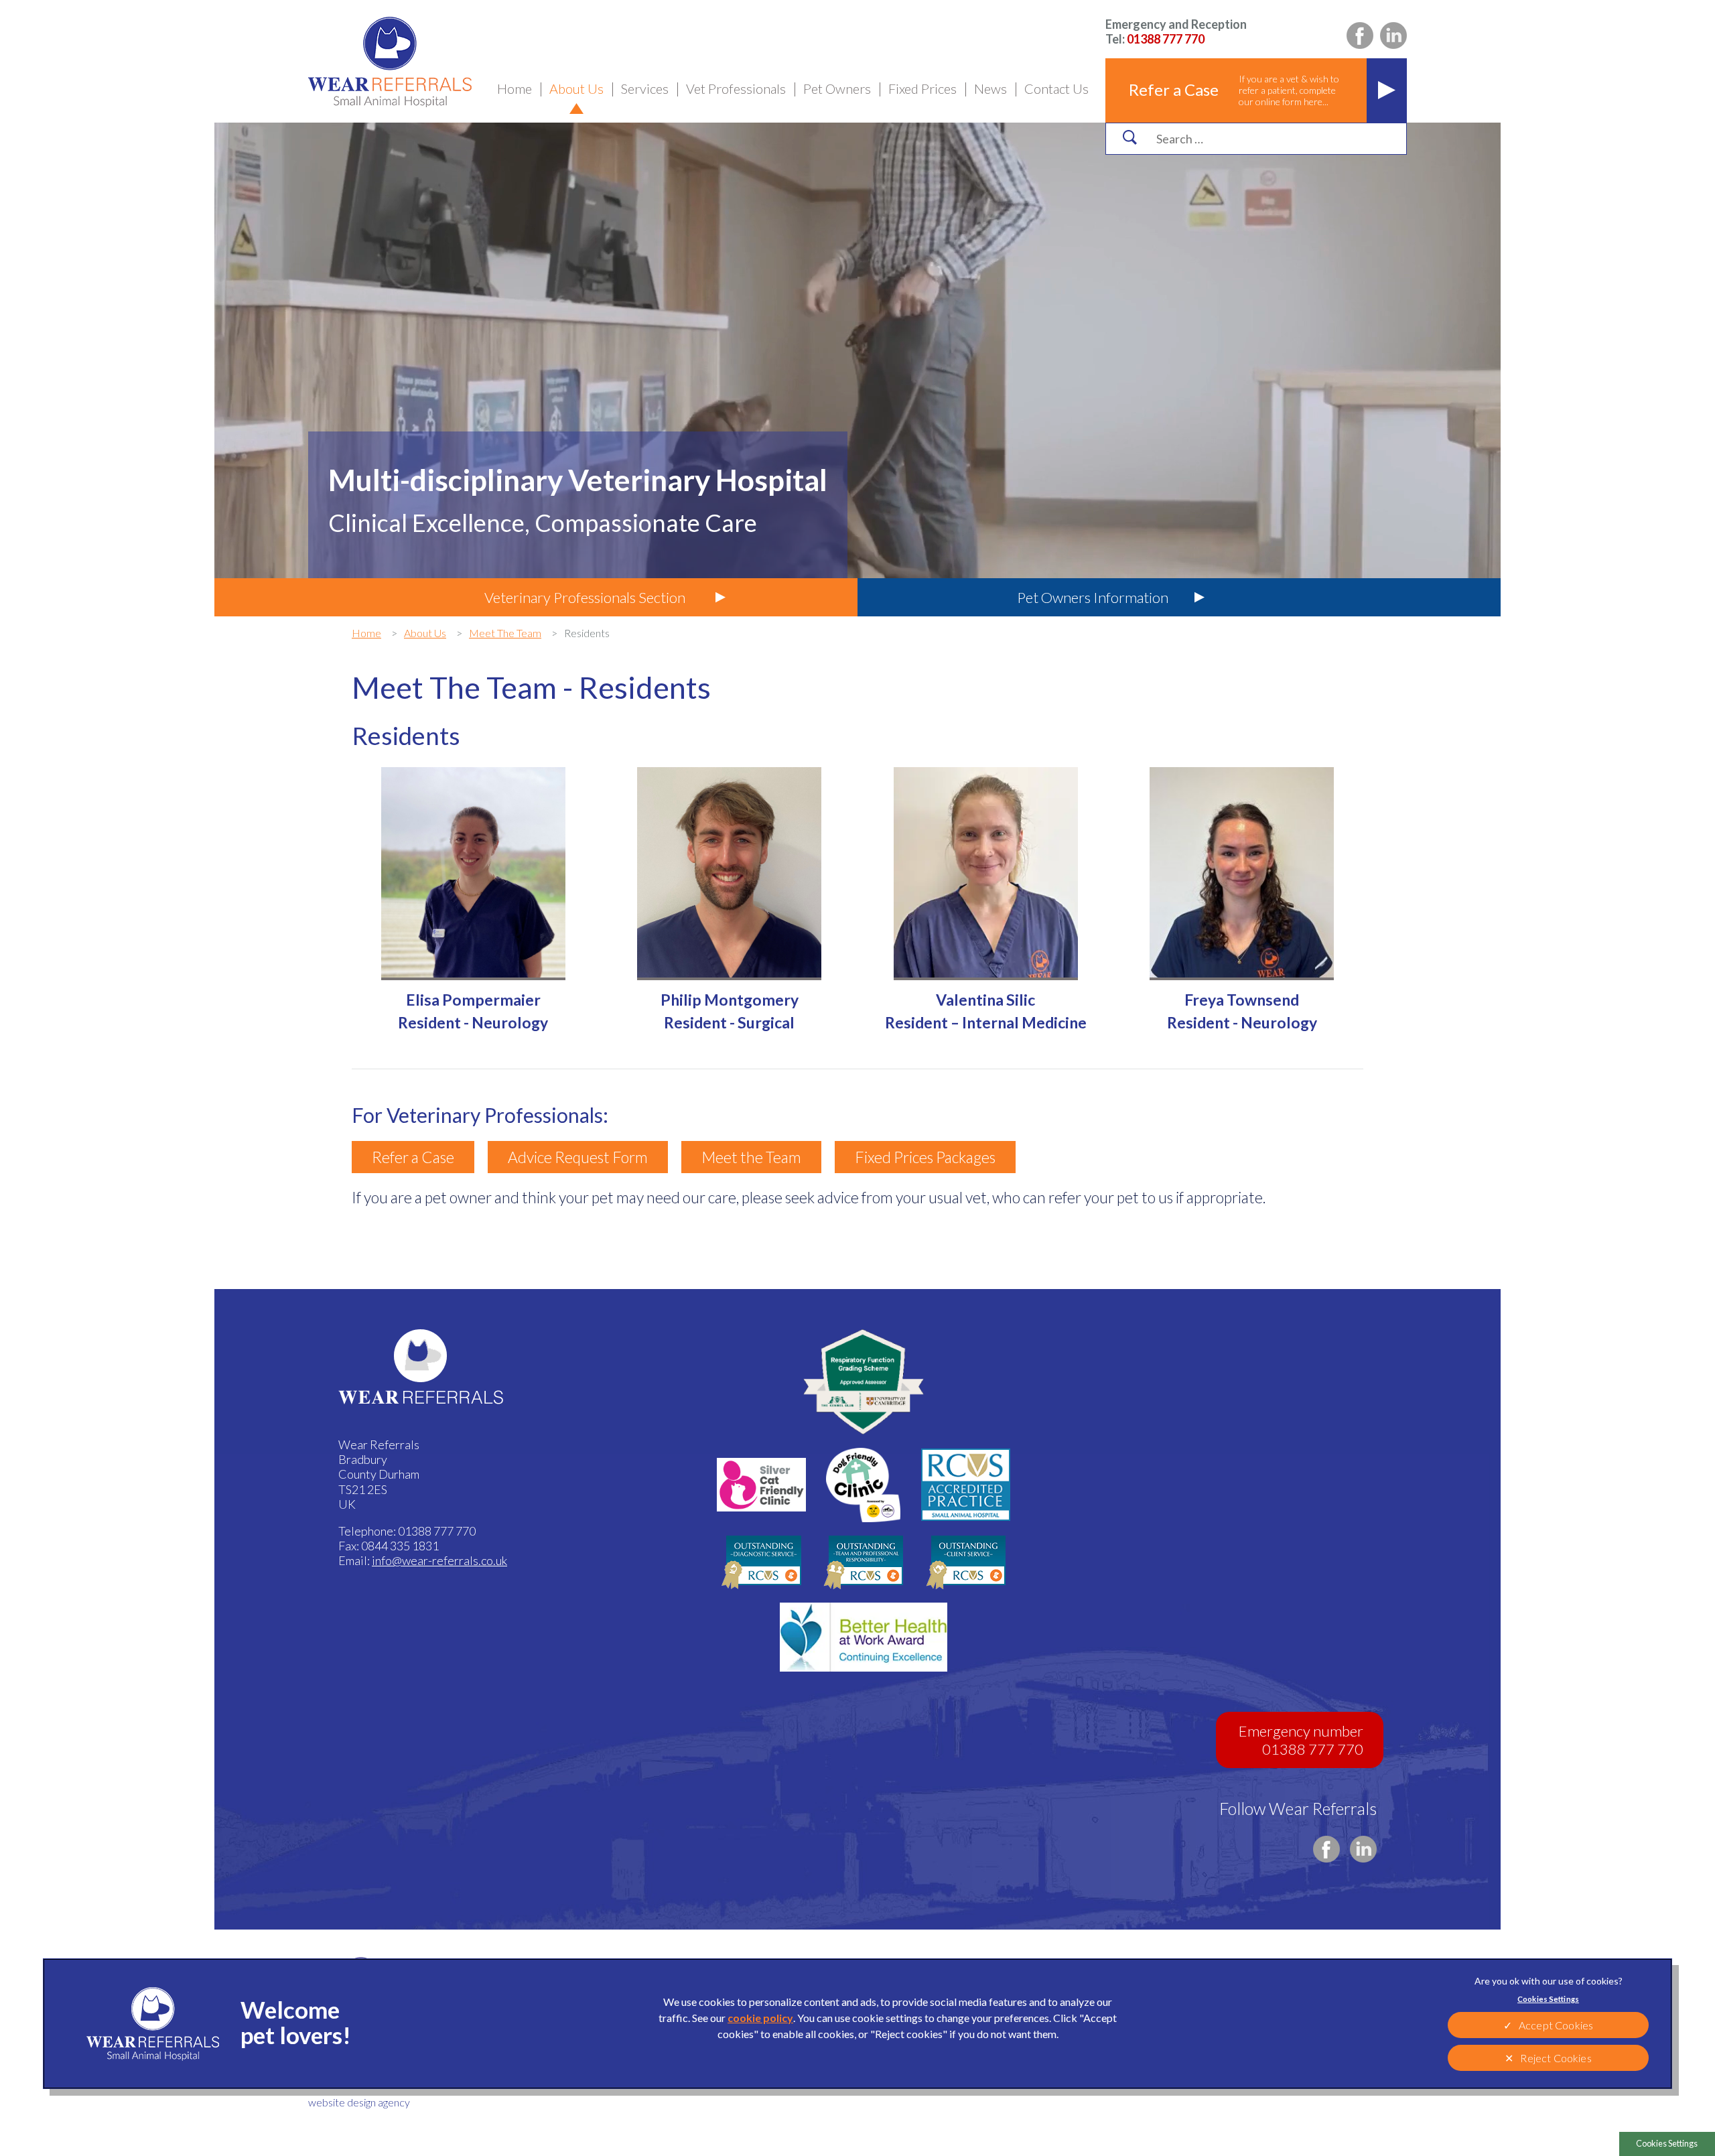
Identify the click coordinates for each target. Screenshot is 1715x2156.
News (990, 88)
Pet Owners (837, 88)
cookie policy (760, 2018)
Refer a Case (413, 1157)
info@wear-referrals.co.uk (439, 1560)
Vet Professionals (736, 88)
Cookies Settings (1667, 2143)
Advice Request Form (578, 1157)
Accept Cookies (1556, 2025)
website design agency (359, 2102)
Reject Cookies (1556, 2058)
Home (514, 88)
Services (645, 88)
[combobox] (1268, 139)
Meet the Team (751, 1157)
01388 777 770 (1176, 31)
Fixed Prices (922, 88)
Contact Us (1056, 88)
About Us (576, 88)
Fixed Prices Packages (925, 1157)
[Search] (1129, 137)
